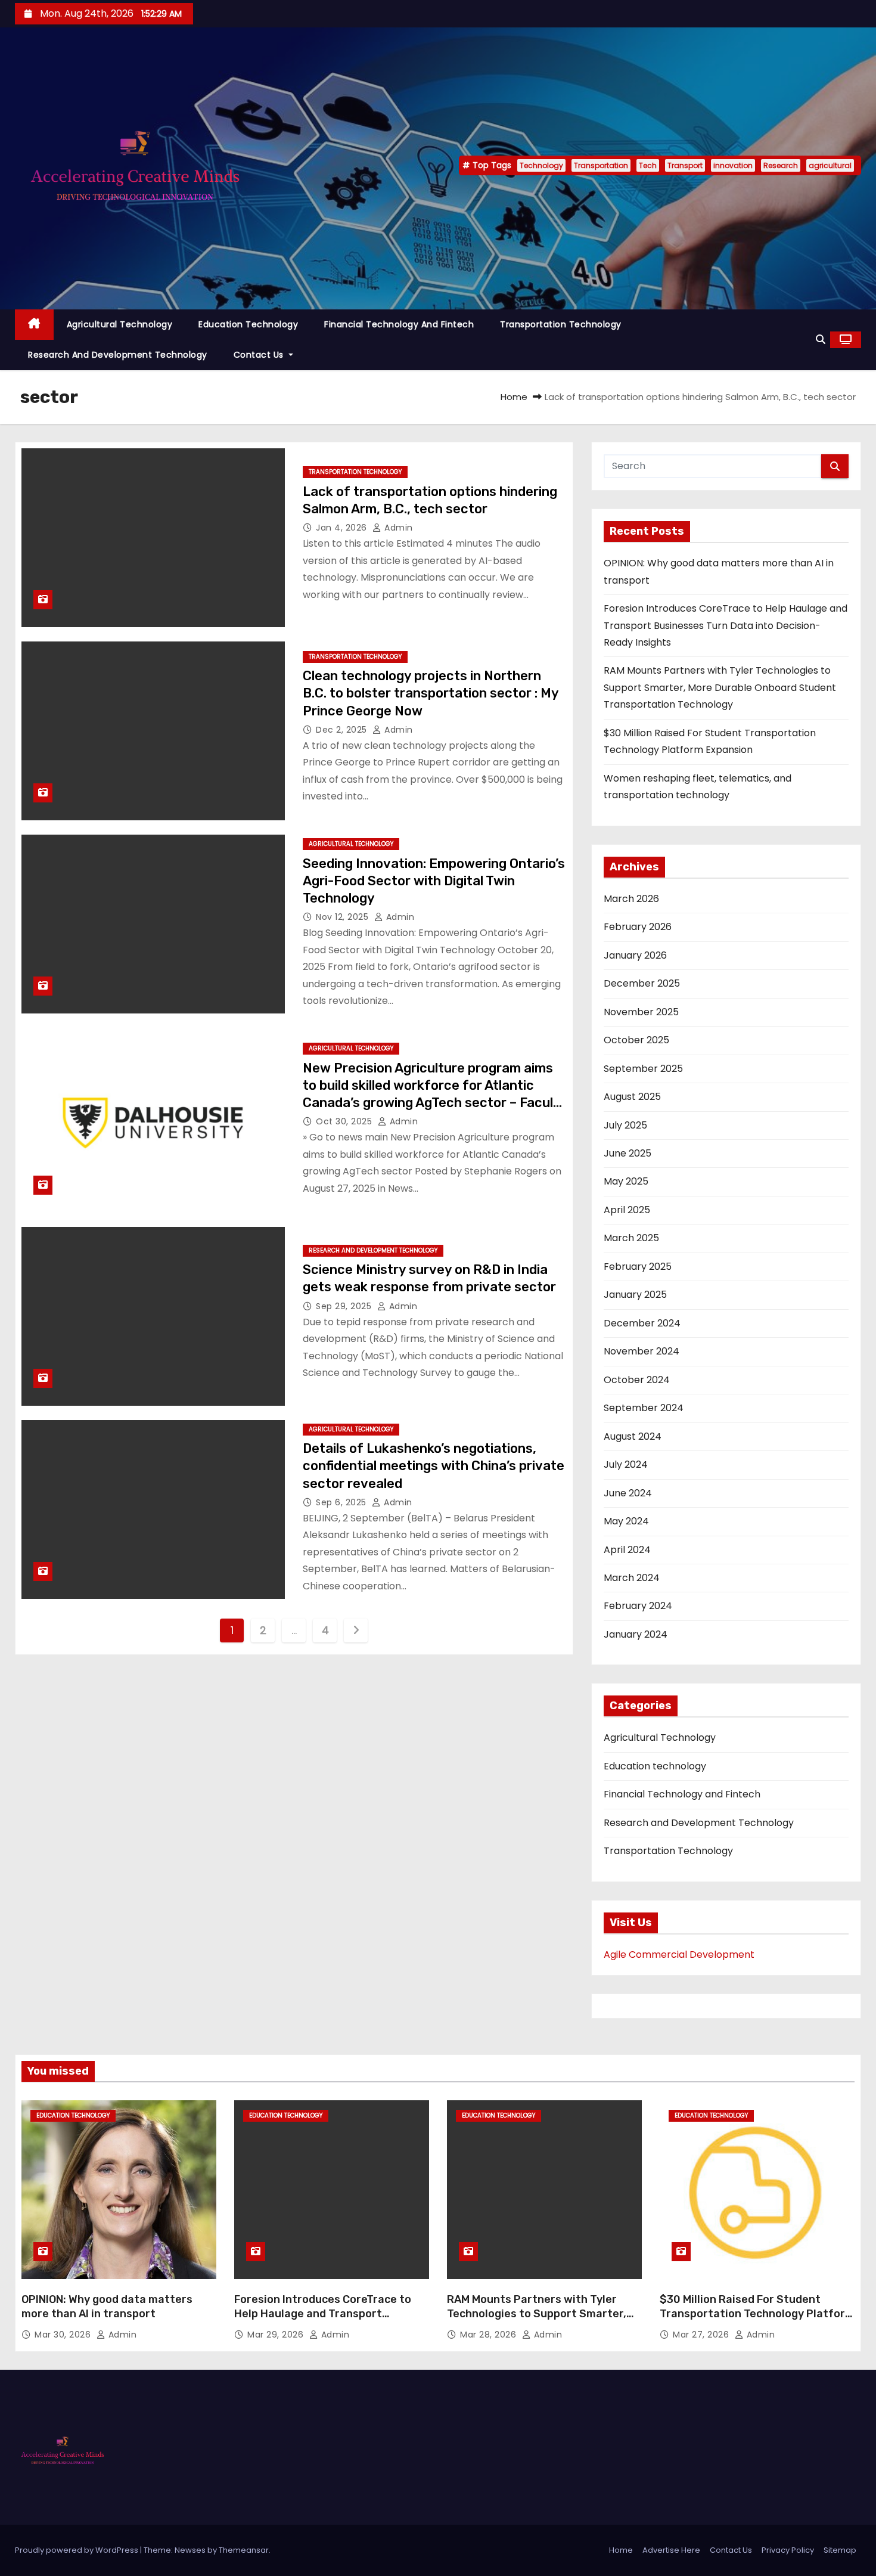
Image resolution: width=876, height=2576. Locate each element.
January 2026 (635, 955)
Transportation (601, 165)
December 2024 (642, 1323)
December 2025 (642, 983)
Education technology (248, 324)
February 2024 (638, 1606)
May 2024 (626, 1521)
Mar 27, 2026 (702, 2335)
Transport (685, 165)
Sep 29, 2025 (345, 1306)
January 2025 (635, 1295)
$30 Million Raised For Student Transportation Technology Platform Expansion (757, 2314)
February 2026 (638, 927)
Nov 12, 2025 (344, 917)
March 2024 (632, 1578)
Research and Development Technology (118, 355)
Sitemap (840, 2550)
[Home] (34, 325)
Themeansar (244, 2550)
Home (514, 397)
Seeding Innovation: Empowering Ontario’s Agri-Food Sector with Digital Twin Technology (434, 881)
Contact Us (260, 355)
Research (781, 165)
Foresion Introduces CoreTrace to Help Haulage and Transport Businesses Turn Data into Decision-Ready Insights (726, 625)
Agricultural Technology (120, 324)
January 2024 (636, 1634)
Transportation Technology (561, 324)
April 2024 (627, 1550)
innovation (733, 165)
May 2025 (626, 1181)
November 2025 (641, 1012)
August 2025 (632, 1097)
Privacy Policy (788, 2550)
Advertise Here (671, 2550)
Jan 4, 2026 (343, 528)
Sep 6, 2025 (342, 1502)
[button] (821, 340)
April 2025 (627, 1210)
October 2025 (636, 1040)
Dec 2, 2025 (343, 730)
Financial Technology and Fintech (399, 324)
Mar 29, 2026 (277, 2335)
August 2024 (633, 1436)
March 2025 (631, 1238)
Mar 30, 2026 (64, 2335)
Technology (541, 165)
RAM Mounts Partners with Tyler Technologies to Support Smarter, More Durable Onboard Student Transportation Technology (720, 687)
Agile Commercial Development (679, 1955)
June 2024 (628, 1493)
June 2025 (628, 1153)
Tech (648, 165)
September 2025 (643, 1069)
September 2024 (644, 1408)
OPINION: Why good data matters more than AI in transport (107, 2307)
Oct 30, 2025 (345, 1121)
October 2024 (637, 1380)
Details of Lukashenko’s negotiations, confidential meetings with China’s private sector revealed (434, 1466)
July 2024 (626, 1464)
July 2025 (625, 1125)
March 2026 (631, 899)
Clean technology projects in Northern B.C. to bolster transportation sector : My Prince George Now (431, 693)
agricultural (830, 165)
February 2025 (638, 1267)
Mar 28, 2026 (490, 2335)
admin (397, 528)
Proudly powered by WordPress (77, 2550)
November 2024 (642, 1351)
